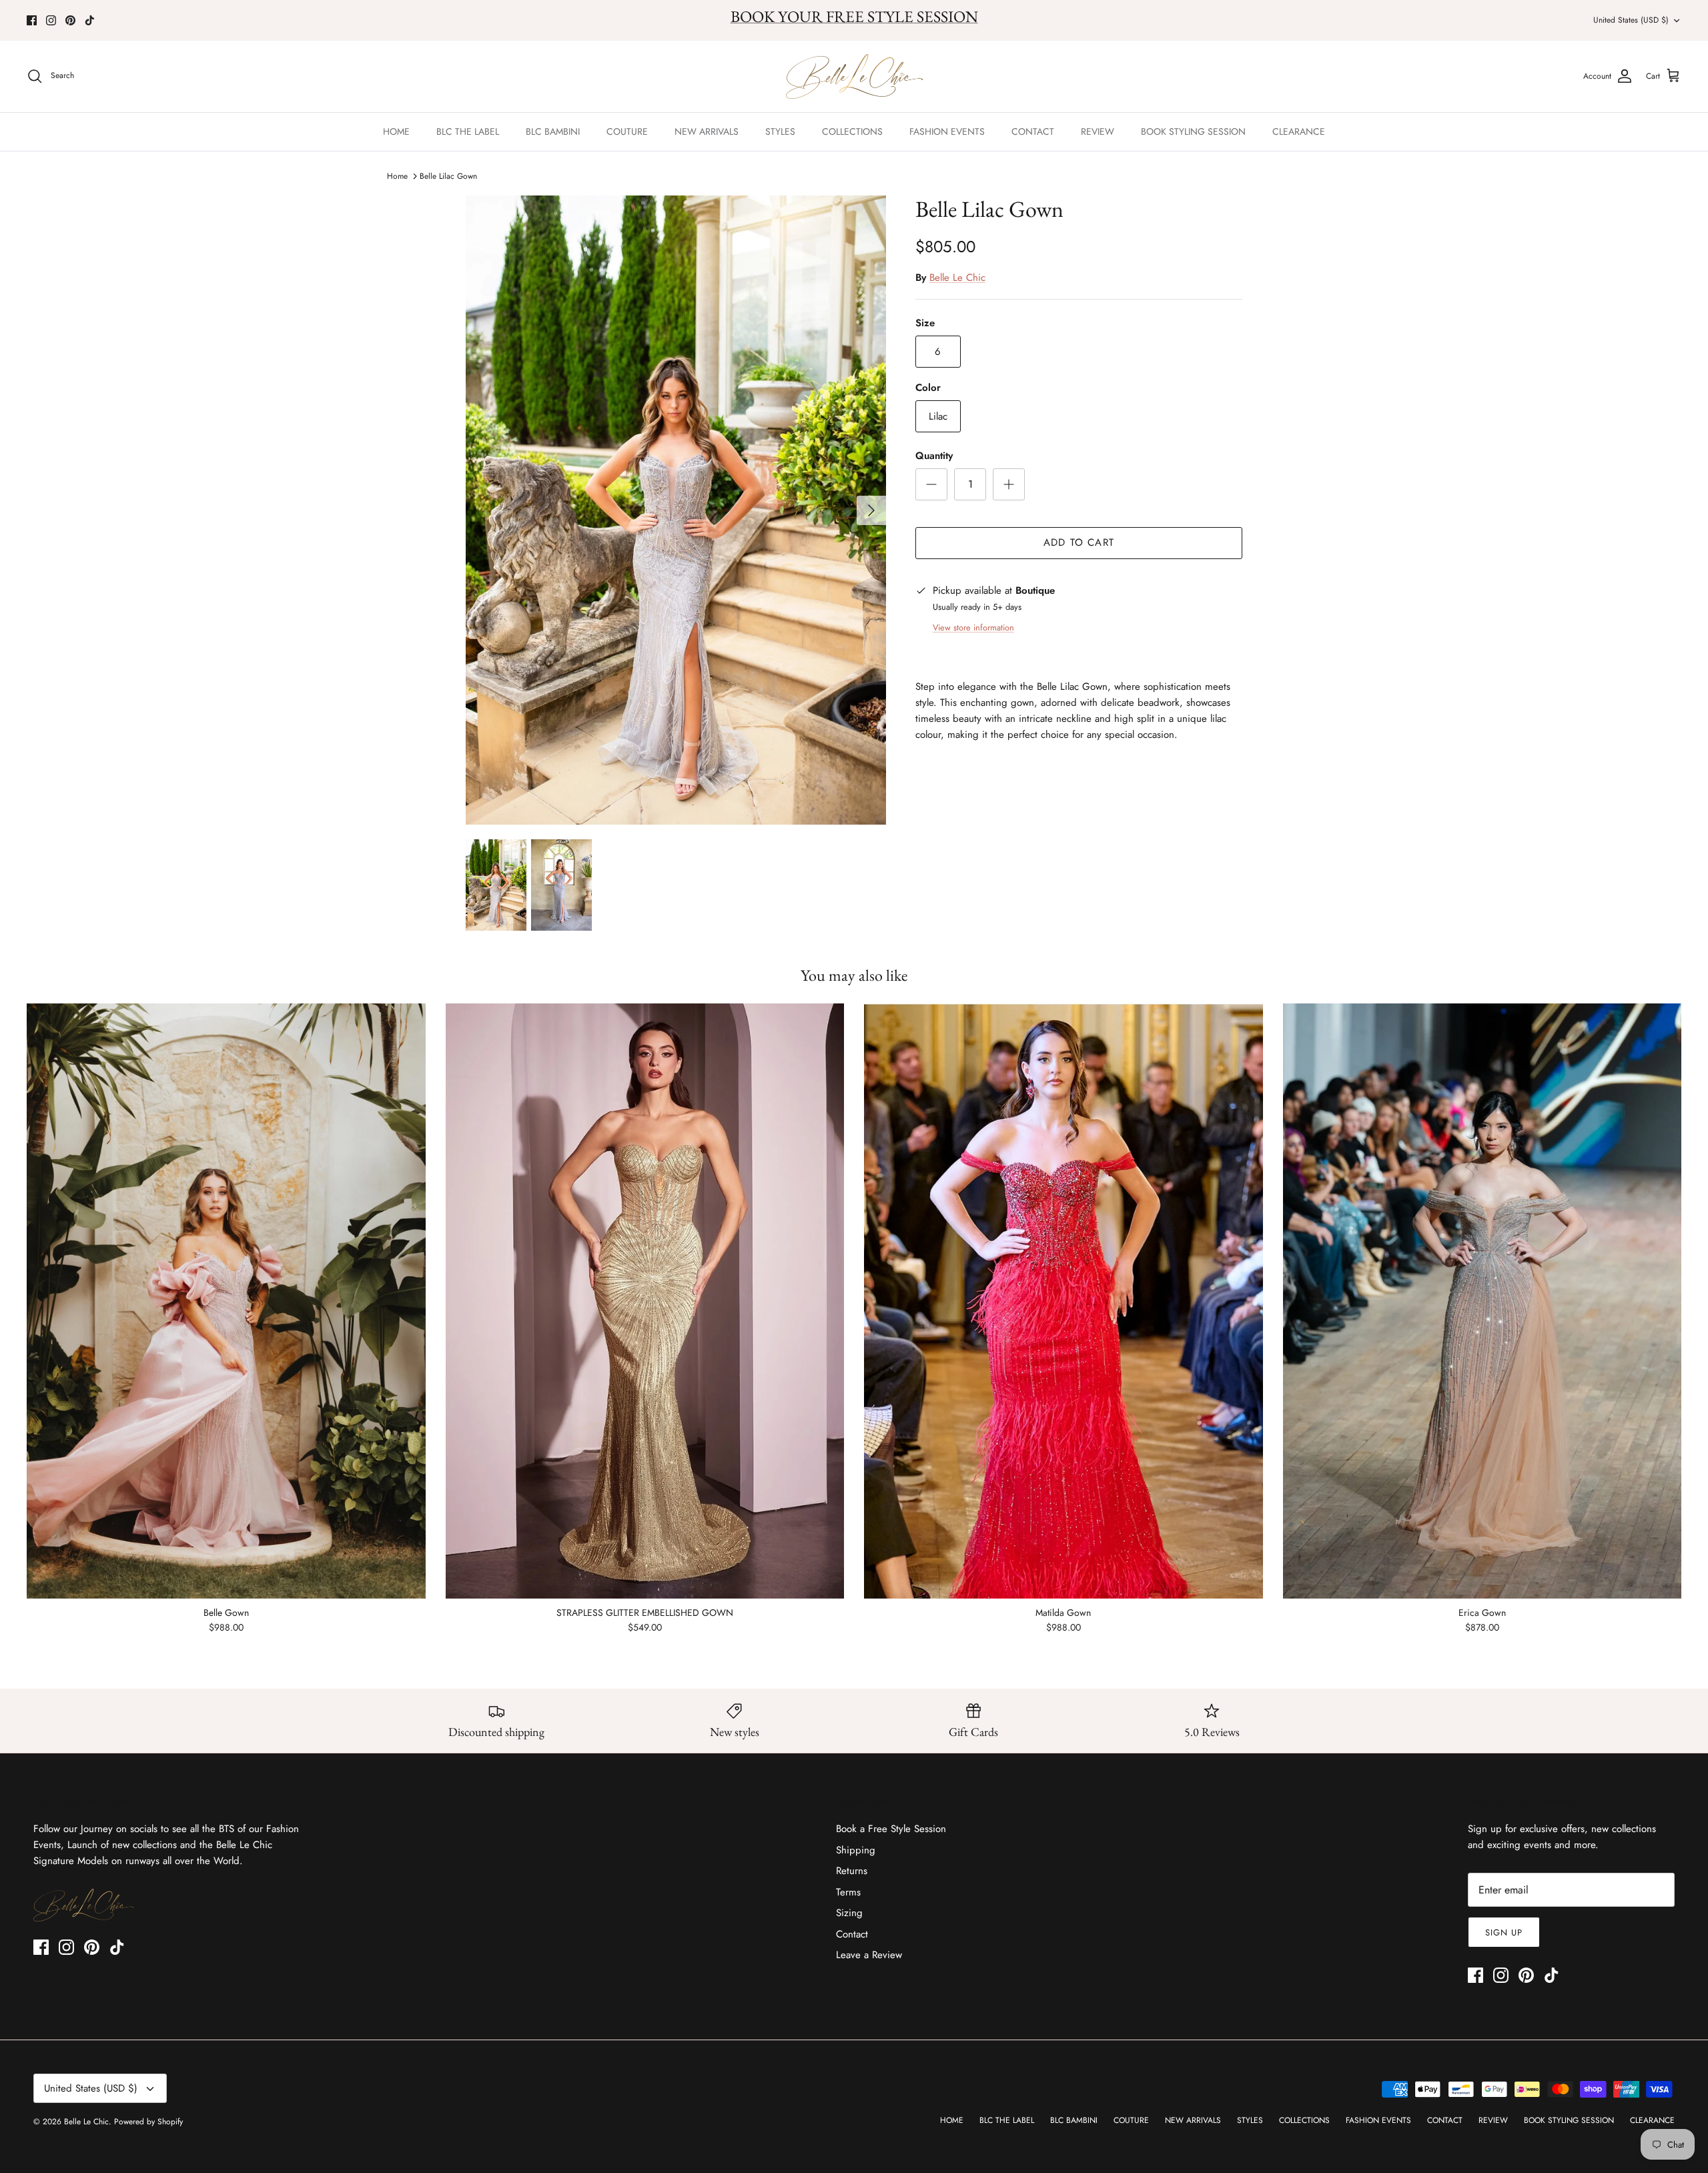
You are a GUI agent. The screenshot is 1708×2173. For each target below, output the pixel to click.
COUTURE (627, 131)
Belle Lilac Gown (448, 176)
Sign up (1504, 1932)
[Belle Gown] (226, 1301)
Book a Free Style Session (891, 1829)
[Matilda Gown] (1063, 1301)
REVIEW (1098, 131)
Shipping (856, 1850)
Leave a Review (869, 1955)
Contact (852, 1934)
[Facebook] (32, 20)
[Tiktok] (90, 20)
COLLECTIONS (852, 131)
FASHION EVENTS (947, 131)
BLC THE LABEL (468, 131)
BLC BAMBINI (553, 131)
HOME (396, 131)
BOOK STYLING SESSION (1193, 131)
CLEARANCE (1299, 131)
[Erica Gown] (1482, 1301)
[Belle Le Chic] (854, 76)
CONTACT (1033, 131)
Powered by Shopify (148, 2122)
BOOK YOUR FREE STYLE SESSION (854, 16)
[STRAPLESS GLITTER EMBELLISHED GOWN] (645, 1301)
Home (397, 176)
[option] (676, 510)
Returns (852, 1871)
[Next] (871, 510)
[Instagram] (51, 20)
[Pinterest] (70, 20)
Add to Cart (1079, 542)
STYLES (780, 131)
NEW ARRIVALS (707, 131)
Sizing (849, 1913)
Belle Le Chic (957, 278)
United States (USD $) (1631, 20)
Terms (848, 1892)
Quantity (934, 456)
